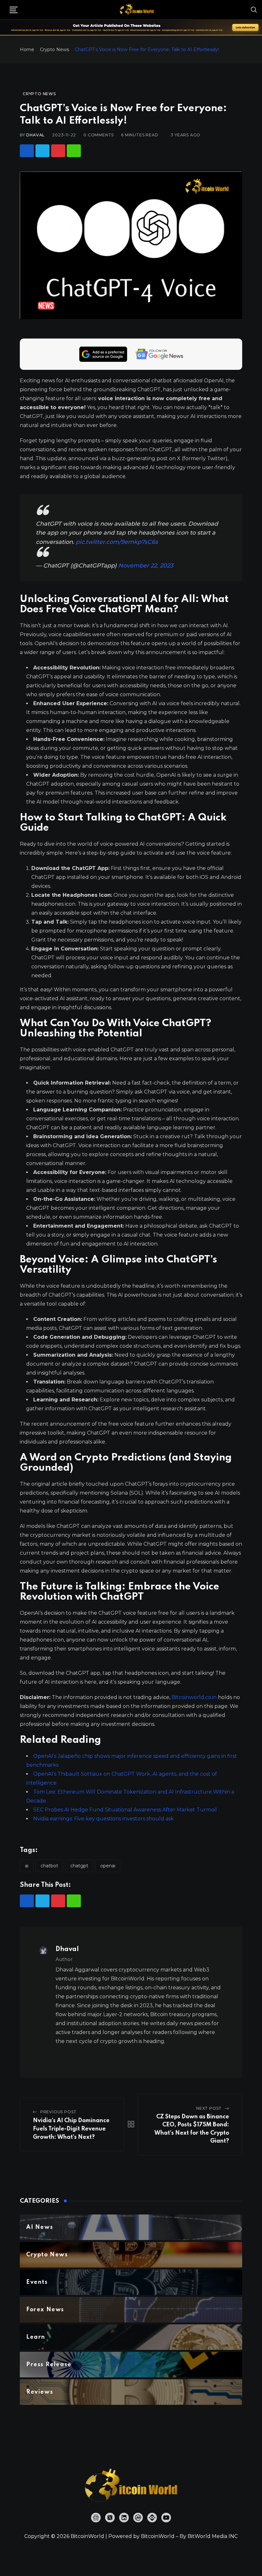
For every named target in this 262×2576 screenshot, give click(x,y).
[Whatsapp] (74, 151)
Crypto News (54, 50)
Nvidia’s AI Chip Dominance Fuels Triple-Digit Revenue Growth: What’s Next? (71, 2129)
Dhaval (35, 135)
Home (27, 50)
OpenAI (108, 1866)
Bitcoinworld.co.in (195, 1697)
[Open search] (254, 10)
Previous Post (58, 2112)
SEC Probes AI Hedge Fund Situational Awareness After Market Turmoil (125, 1810)
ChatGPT (79, 1866)
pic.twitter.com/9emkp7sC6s (117, 542)
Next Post (209, 2108)
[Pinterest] (58, 151)
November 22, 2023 (146, 566)
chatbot (49, 1866)
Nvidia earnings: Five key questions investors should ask (104, 1819)
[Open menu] (14, 10)
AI (27, 1866)
